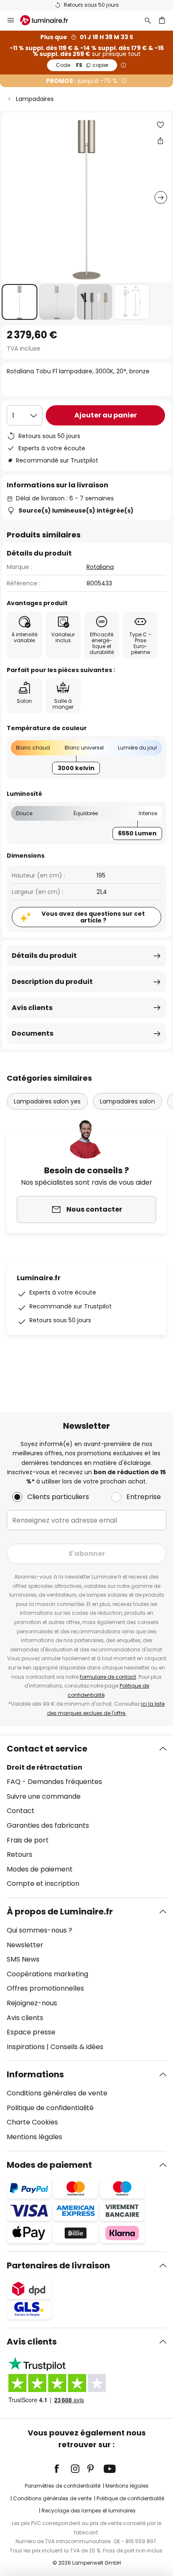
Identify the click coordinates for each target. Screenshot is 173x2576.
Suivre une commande (44, 1796)
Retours (20, 1854)
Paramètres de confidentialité (63, 2486)
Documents (33, 1033)
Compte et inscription (43, 1883)
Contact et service (47, 1749)
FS (82, 65)
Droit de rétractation (45, 1767)
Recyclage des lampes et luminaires (89, 2511)
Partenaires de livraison (58, 2265)
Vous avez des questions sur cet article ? (93, 917)
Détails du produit (44, 956)
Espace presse (31, 2032)
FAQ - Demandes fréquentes (54, 1782)
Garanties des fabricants (48, 1825)
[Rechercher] (148, 20)
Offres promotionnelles (45, 1988)
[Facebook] (62, 2469)
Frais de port (28, 1840)
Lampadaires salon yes (47, 1101)
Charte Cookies (32, 2122)
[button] (20, 302)
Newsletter (25, 1945)
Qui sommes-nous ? (39, 1930)
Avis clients (32, 1008)
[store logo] (49, 20)
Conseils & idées (77, 2047)
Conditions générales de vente (57, 2093)
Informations (35, 2074)
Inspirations (26, 2047)
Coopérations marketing (47, 1974)
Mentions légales (34, 2137)
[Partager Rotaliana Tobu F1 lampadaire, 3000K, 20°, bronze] (160, 141)
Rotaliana (100, 567)
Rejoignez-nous (32, 2003)
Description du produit (52, 982)
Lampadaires (35, 99)
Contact (21, 1811)
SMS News (23, 1959)
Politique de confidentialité (50, 2108)
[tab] (86, 1816)
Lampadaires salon (127, 1101)
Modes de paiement (40, 1869)
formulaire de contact (108, 1677)
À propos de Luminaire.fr (60, 1911)
